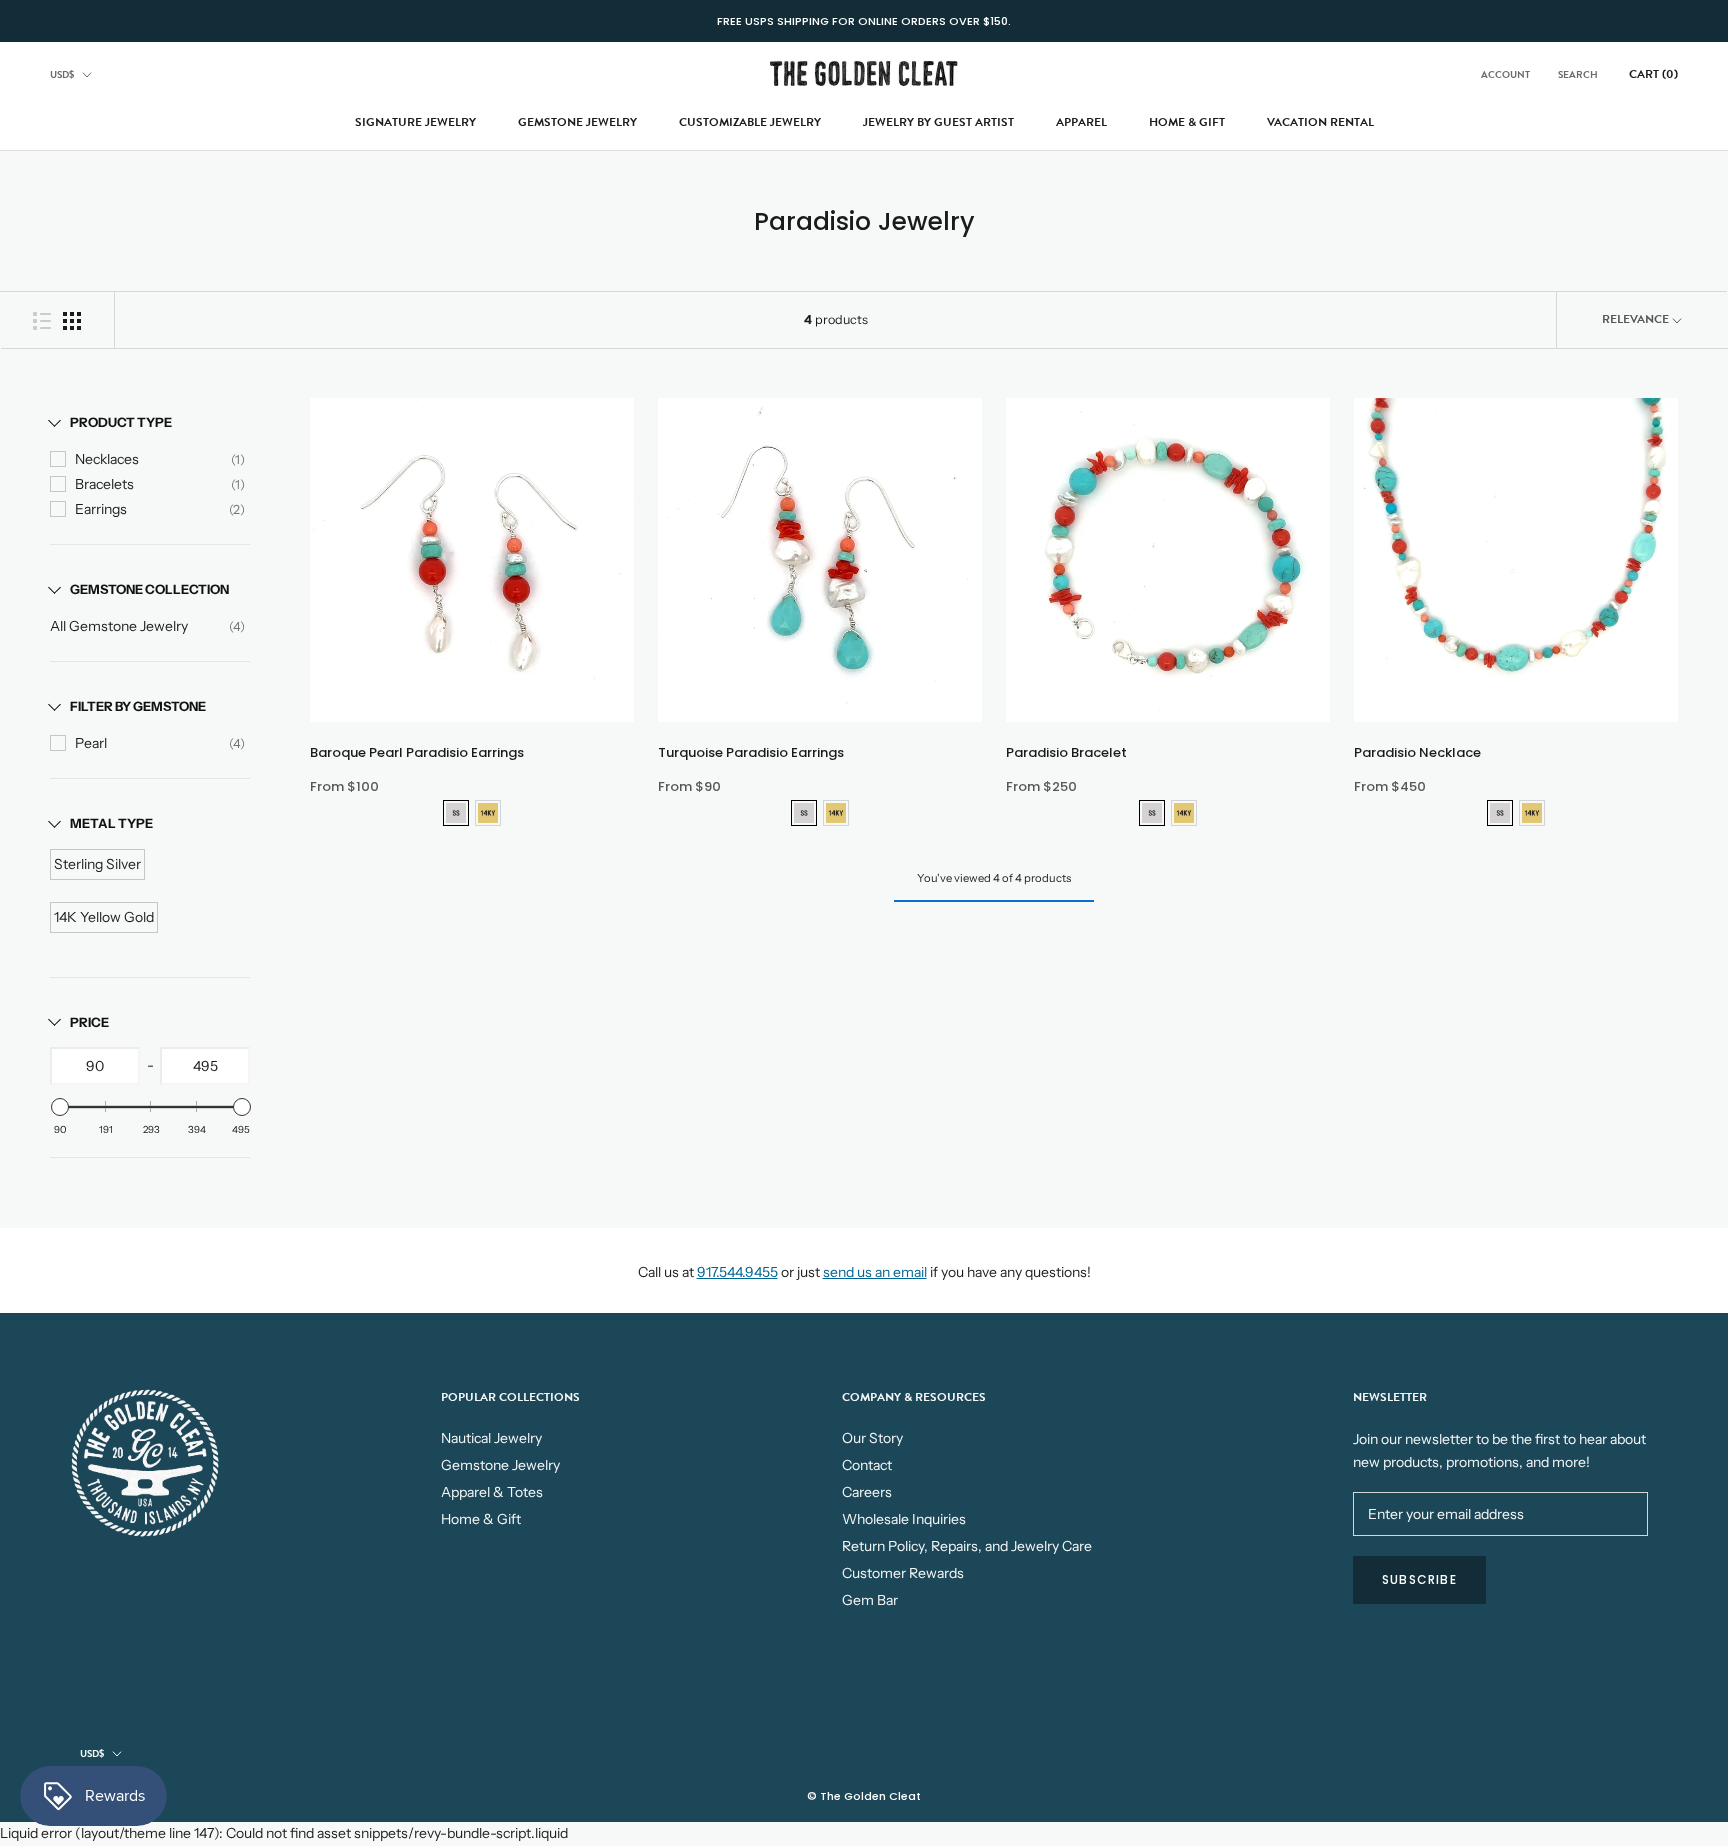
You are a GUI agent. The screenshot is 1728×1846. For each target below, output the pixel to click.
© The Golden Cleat (864, 1796)
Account (1505, 74)
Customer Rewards (903, 1573)
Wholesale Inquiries (904, 1519)
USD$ (62, 74)
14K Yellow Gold (104, 917)
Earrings (101, 509)
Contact (867, 1465)
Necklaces (107, 459)
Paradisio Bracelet (1066, 752)
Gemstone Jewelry (577, 122)
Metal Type (111, 823)
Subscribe (1419, 1579)
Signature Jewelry (415, 122)
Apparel (1081, 122)
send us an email (875, 1272)
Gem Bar (870, 1600)
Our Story (872, 1438)
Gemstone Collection (149, 589)
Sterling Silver (97, 864)
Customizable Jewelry (750, 122)
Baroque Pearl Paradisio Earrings (417, 752)
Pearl (91, 743)
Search (1578, 74)
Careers (867, 1492)
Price (89, 1022)
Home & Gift (1187, 122)
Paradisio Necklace (1417, 752)
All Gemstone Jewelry (119, 626)
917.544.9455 (737, 1272)
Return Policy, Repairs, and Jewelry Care (967, 1546)
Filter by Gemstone (138, 706)
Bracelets (104, 484)
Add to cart (472, 735)
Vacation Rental (1320, 122)
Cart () (1653, 74)
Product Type (121, 422)
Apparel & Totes (492, 1492)
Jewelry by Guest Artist (938, 122)
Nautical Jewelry (491, 1438)
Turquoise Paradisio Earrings (751, 752)
